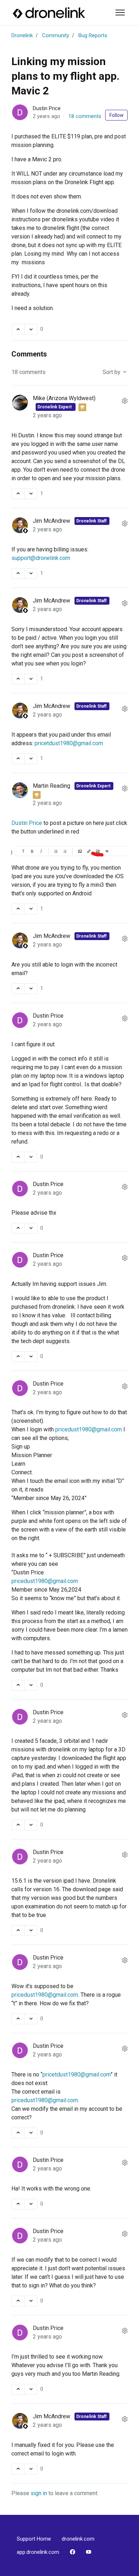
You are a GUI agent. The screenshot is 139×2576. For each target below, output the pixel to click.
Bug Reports (93, 35)
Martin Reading (52, 786)
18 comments (85, 116)
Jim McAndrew (52, 521)
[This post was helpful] (18, 329)
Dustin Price (47, 108)
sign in (39, 2493)
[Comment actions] (125, 401)
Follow (117, 115)
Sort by (112, 372)
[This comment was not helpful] (31, 494)
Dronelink (22, 35)
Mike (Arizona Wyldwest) (64, 398)
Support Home (34, 2539)
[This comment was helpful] (18, 494)
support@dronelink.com (41, 558)
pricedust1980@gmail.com (89, 1429)
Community (56, 35)
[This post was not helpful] (31, 329)
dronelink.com (78, 2539)
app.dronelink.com (38, 2552)
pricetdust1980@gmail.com (69, 743)
